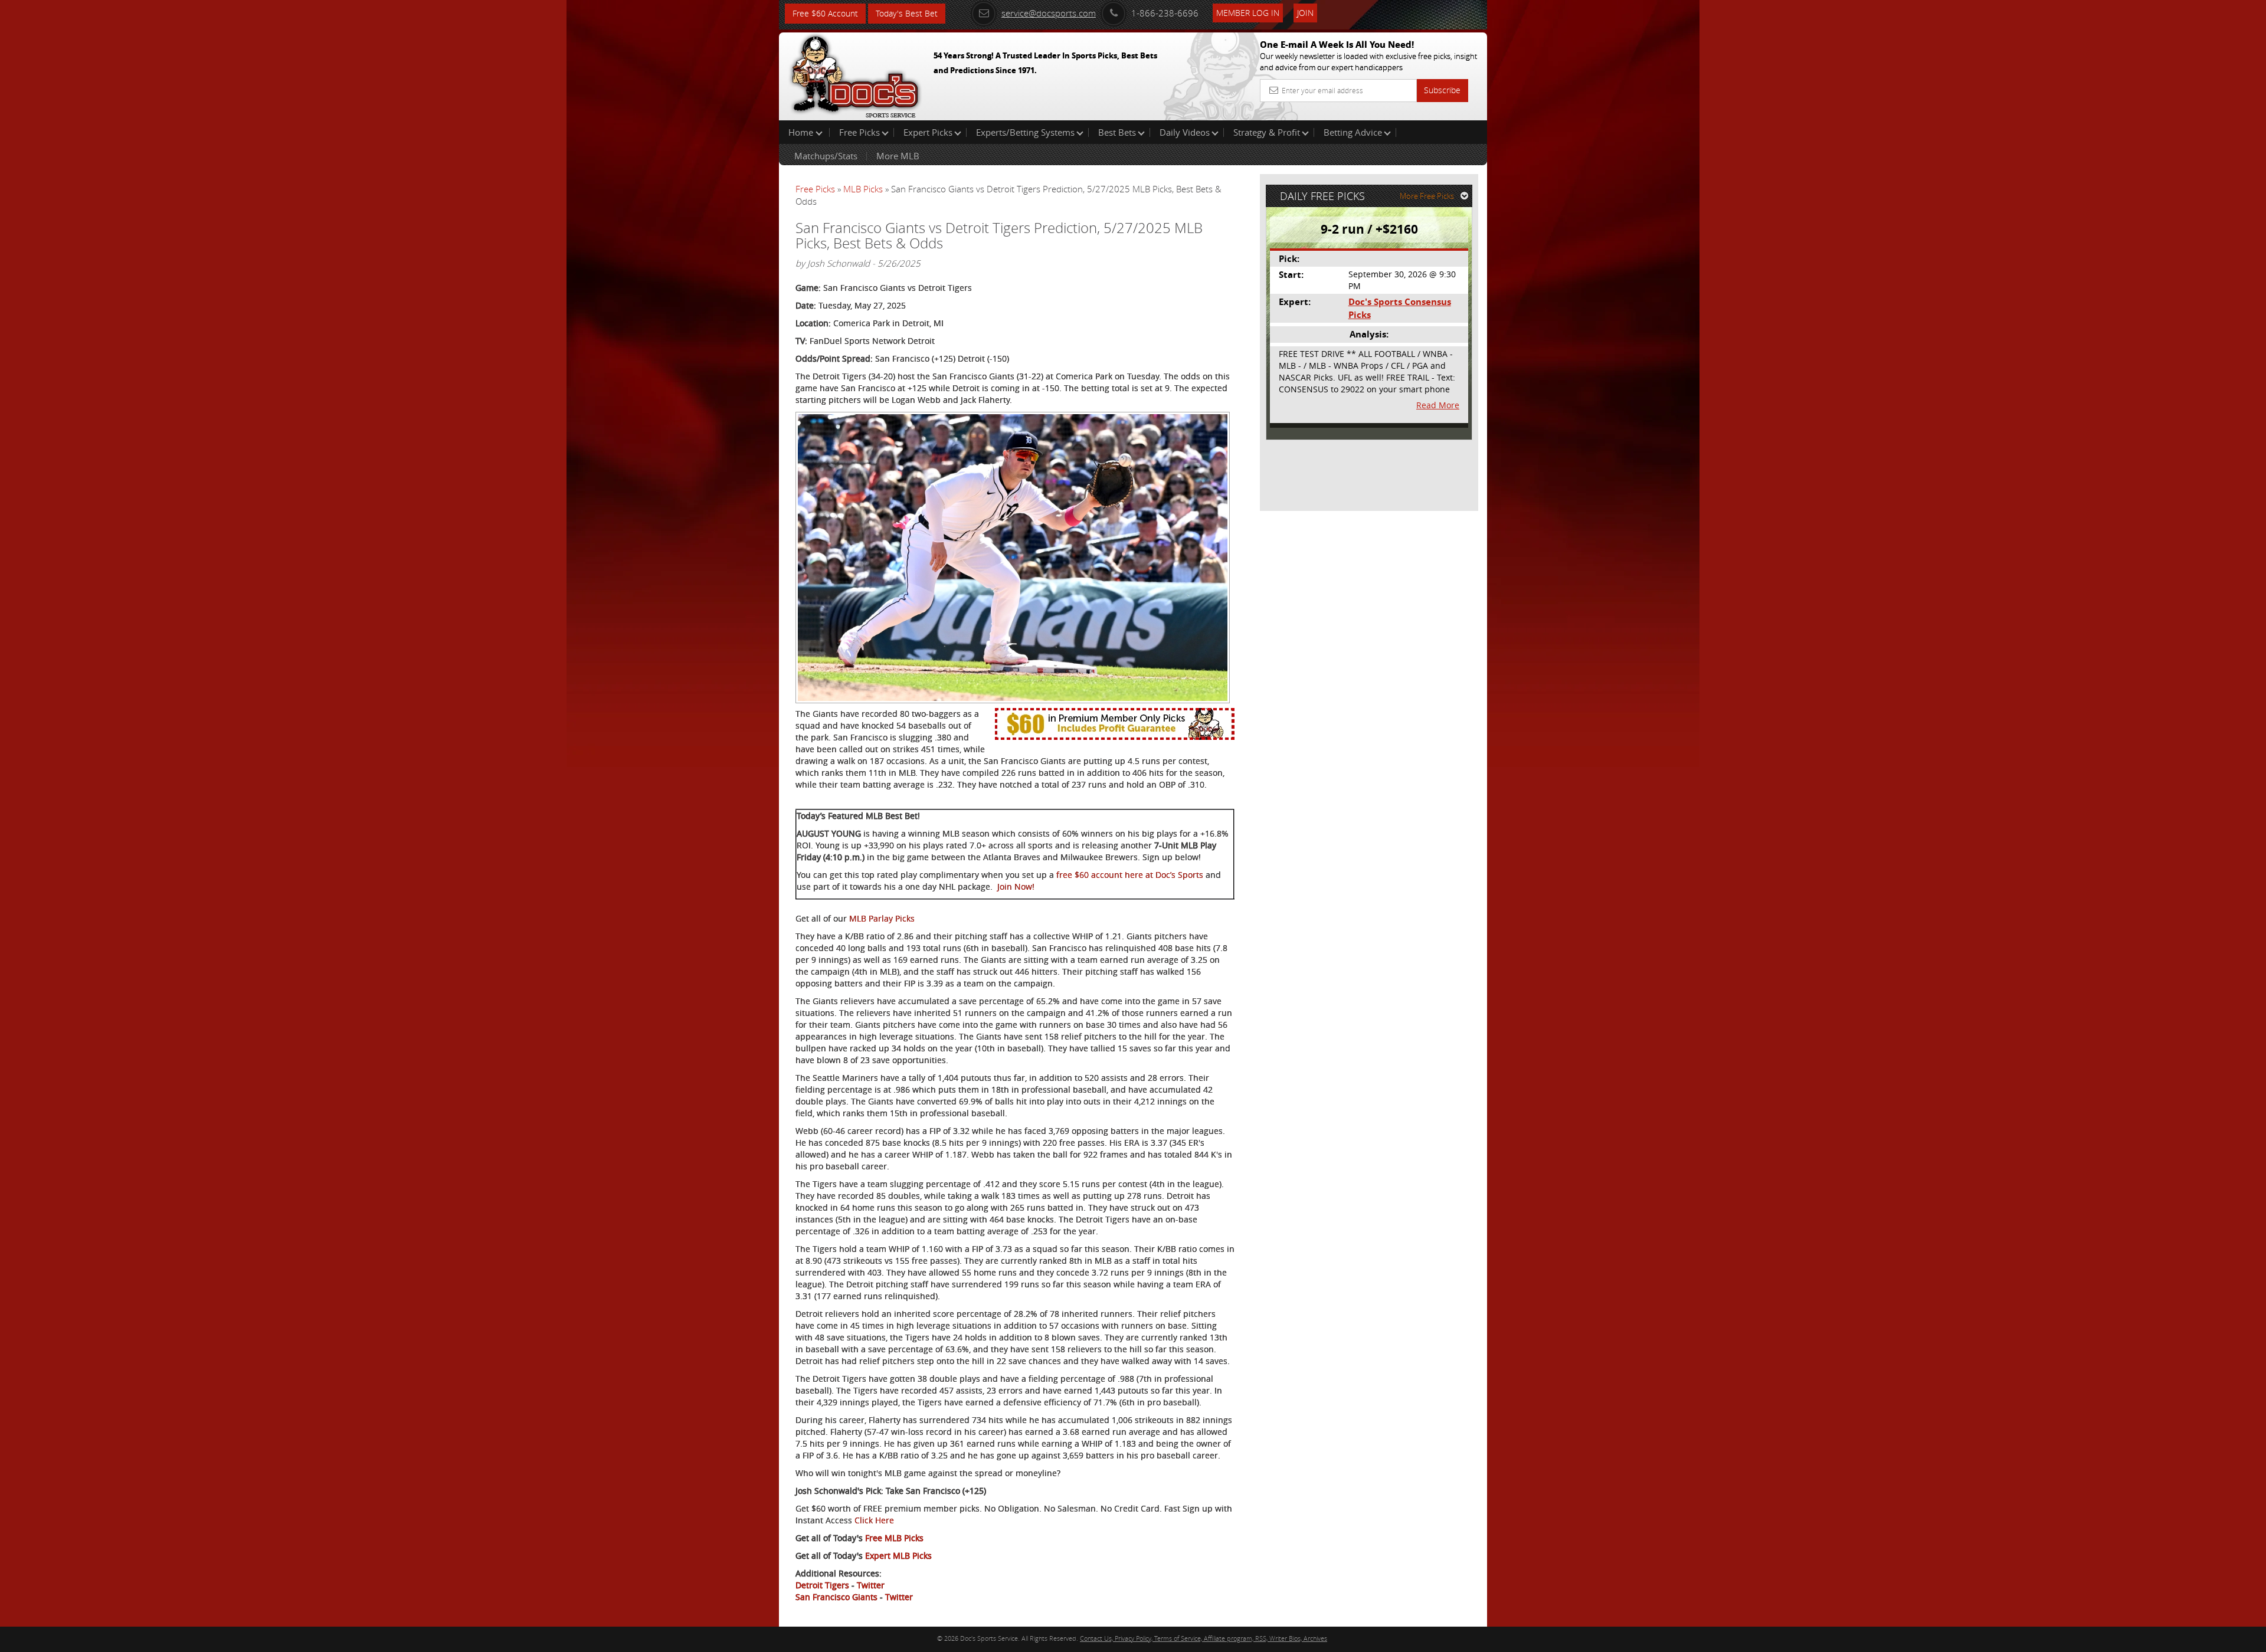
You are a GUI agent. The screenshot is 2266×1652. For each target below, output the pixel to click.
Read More (1438, 405)
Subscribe (1442, 90)
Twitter (871, 1585)
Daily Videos (1185, 132)
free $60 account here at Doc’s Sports (1130, 875)
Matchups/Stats (826, 156)
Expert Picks (928, 132)
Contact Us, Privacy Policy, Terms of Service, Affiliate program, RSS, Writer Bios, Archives (1204, 1638)
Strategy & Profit (1267, 132)
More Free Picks (1427, 196)
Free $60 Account (825, 13)
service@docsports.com (1049, 13)
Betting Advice (1353, 132)
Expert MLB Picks (898, 1556)
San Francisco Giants (836, 1597)
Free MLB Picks (894, 1538)
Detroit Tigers (822, 1585)
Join (1305, 13)
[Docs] (855, 74)
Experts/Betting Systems (1025, 132)
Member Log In (1248, 13)
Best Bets (1117, 132)
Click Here (874, 1520)
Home (802, 132)
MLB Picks (863, 189)
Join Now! (1016, 886)
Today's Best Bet (907, 13)
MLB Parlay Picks (882, 918)
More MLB (898, 156)
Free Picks (859, 132)
